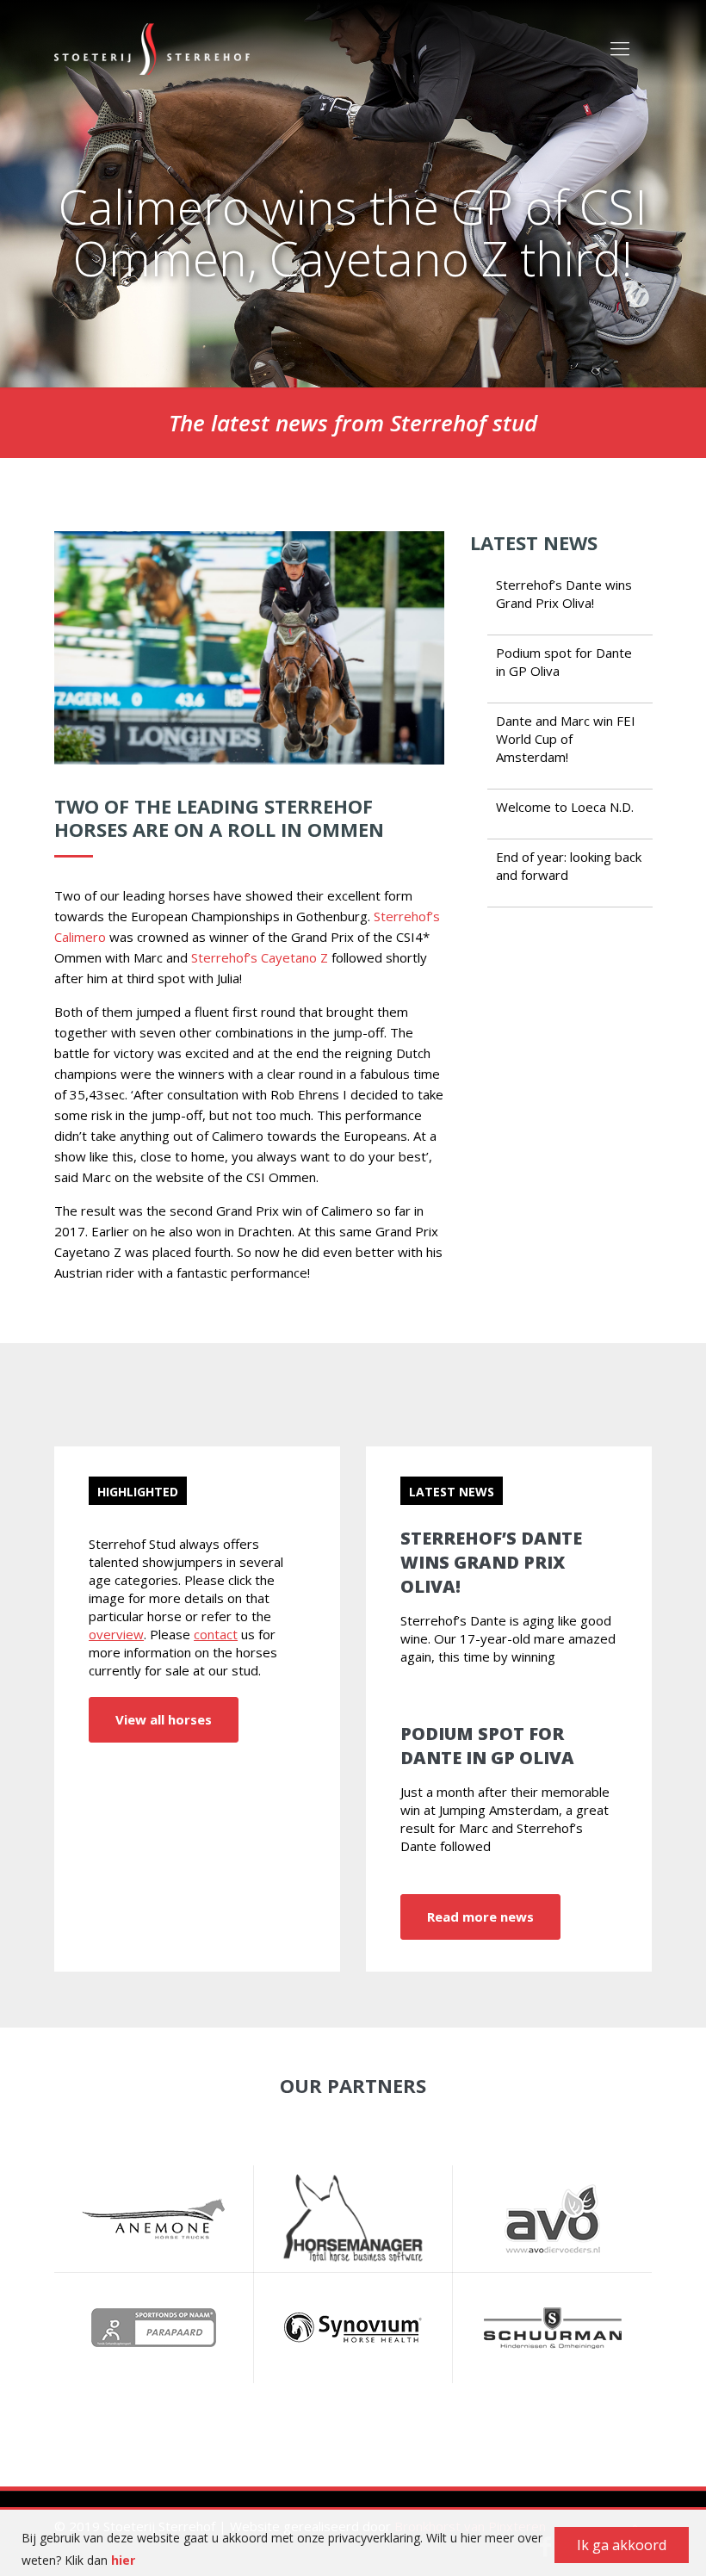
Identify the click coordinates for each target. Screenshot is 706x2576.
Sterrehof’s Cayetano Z (261, 957)
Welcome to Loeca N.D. (565, 807)
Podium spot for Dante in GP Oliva (487, 1746)
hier (123, 2560)
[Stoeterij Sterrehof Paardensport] (152, 47)
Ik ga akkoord (622, 2545)
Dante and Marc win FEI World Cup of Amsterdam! (566, 739)
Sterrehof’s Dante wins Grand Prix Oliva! (564, 594)
